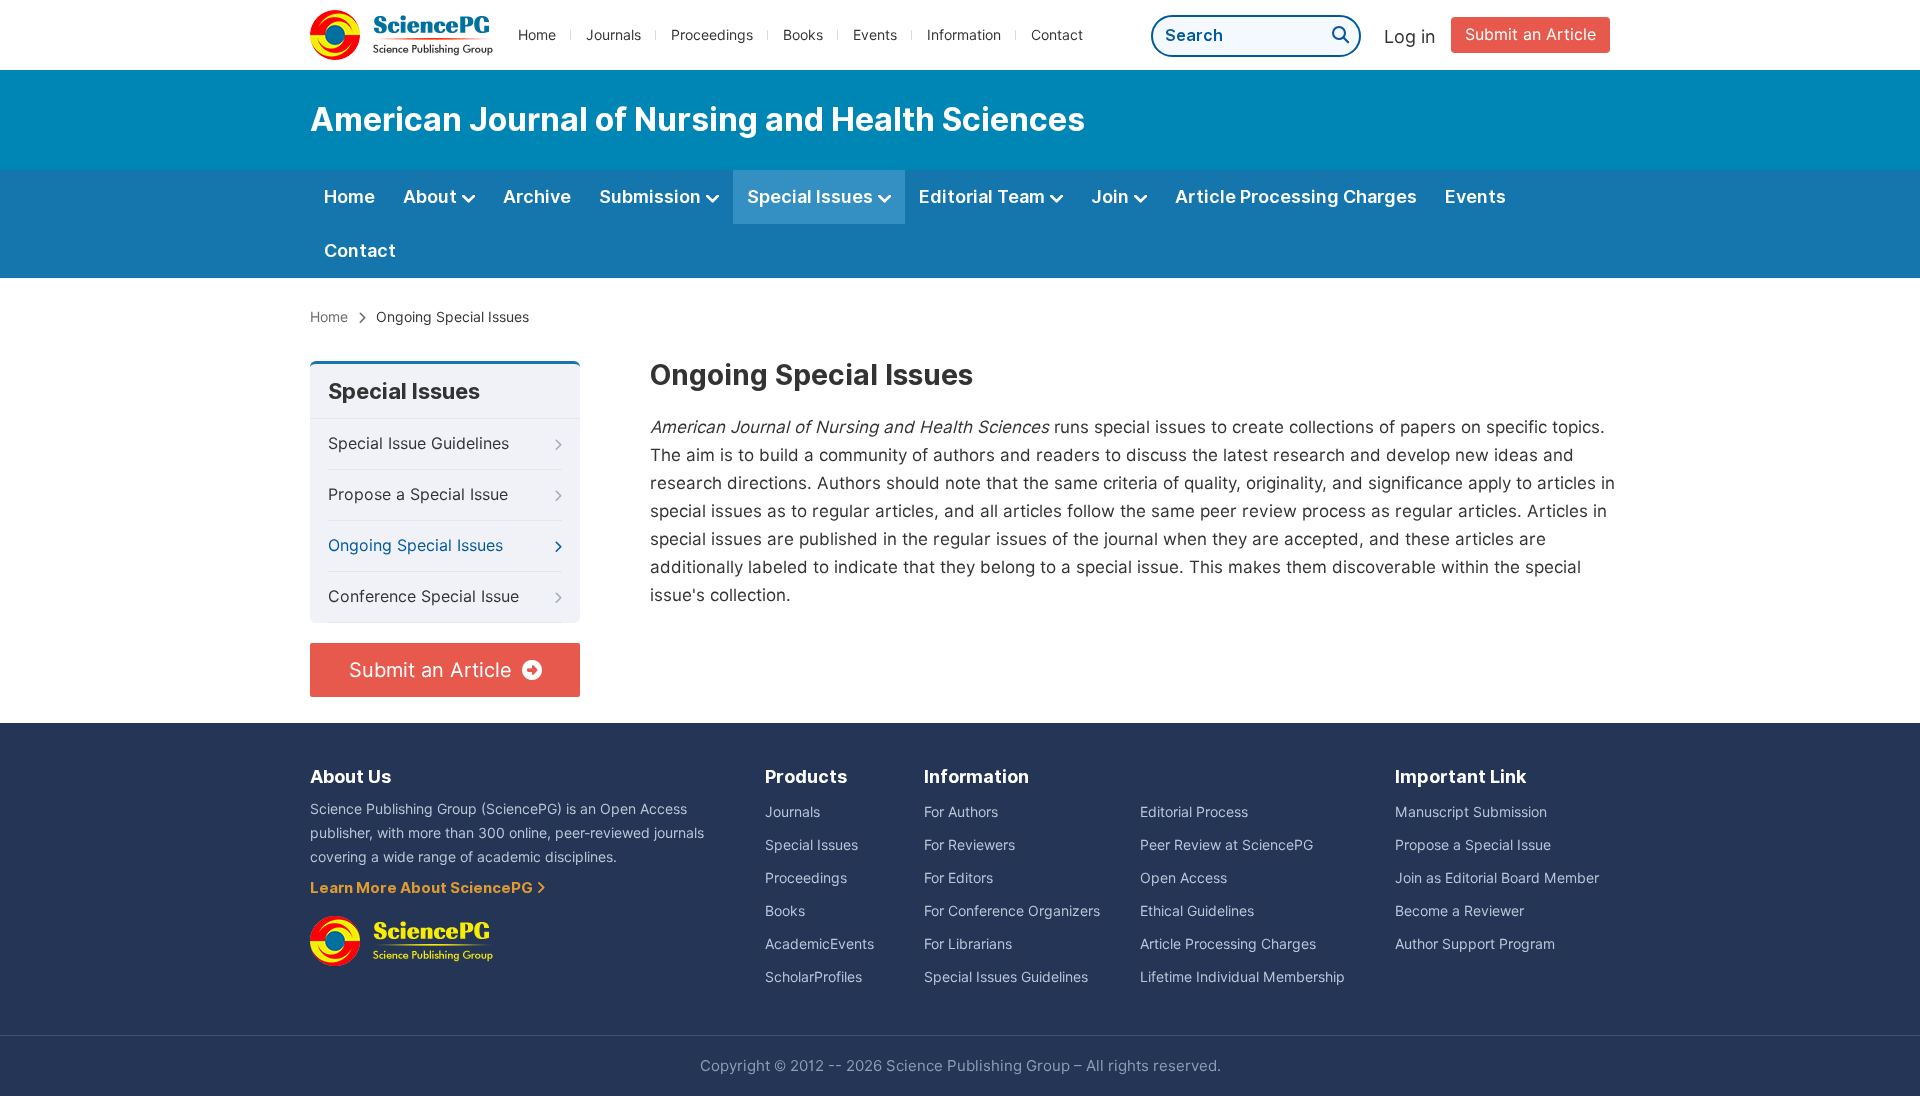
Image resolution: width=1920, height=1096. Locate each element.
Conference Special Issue (423, 596)
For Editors (958, 878)
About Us (350, 776)
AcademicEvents (819, 944)
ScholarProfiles (813, 977)
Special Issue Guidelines (418, 443)
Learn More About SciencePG (423, 888)
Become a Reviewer (1459, 911)
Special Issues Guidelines (1006, 977)
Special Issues (812, 196)
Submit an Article (1530, 34)
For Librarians (968, 944)
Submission (652, 196)
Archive (537, 196)
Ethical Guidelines (1197, 911)
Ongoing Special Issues (415, 545)
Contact (1057, 35)
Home (537, 35)
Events (875, 35)
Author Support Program (1475, 944)
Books (803, 35)
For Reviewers (969, 845)
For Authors (961, 812)
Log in (1410, 36)
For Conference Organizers (1012, 911)
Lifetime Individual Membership (1242, 977)
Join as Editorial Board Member (1497, 878)
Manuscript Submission (1471, 812)
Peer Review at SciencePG (1226, 845)
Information (964, 35)
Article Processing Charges (1296, 196)
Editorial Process (1194, 812)
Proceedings (712, 35)
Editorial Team (984, 196)
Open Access (1183, 878)
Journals (613, 35)
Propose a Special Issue (418, 494)
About (432, 196)
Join (1112, 196)
